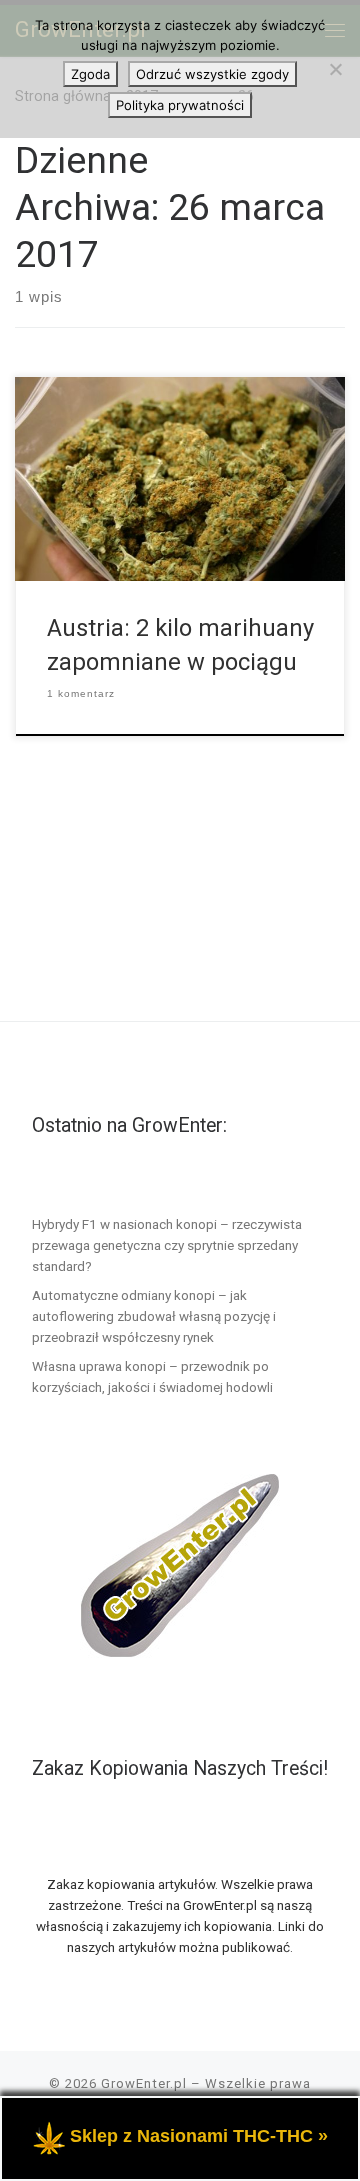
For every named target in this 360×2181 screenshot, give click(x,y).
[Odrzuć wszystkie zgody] (335, 69)
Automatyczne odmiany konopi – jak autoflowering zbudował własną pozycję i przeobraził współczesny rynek (154, 1316)
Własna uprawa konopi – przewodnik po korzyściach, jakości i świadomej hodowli (152, 1376)
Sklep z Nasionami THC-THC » (199, 2136)
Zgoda (90, 74)
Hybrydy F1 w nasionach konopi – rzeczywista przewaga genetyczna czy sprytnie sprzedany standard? (167, 1245)
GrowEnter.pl (144, 2083)
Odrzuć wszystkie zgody (212, 74)
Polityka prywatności (180, 105)
